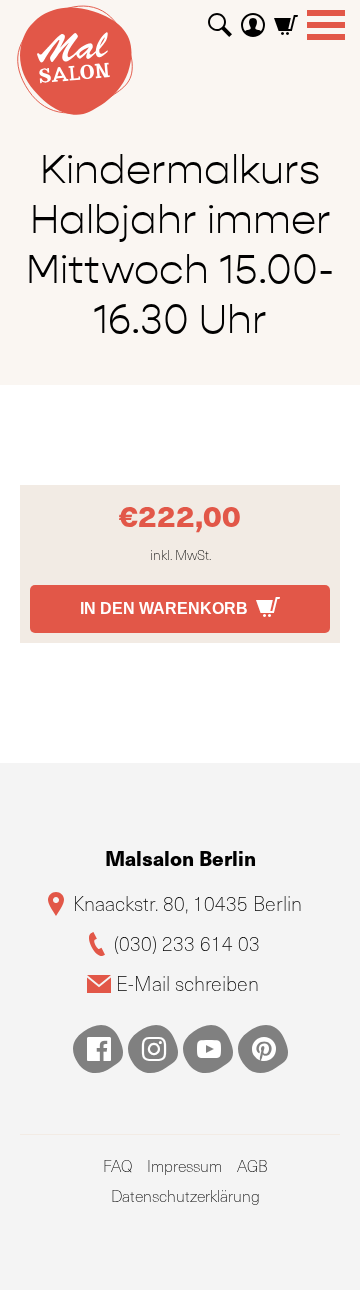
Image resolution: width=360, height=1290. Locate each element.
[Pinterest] (263, 1049)
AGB (252, 1165)
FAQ (117, 1165)
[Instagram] (153, 1049)
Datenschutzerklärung (185, 1195)
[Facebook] (98, 1049)
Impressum (184, 1165)
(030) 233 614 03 (187, 943)
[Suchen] (220, 17)
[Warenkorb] (286, 17)
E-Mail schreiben (187, 983)
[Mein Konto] (253, 17)
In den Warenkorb (164, 608)
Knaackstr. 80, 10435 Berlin (187, 903)
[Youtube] (208, 1049)
